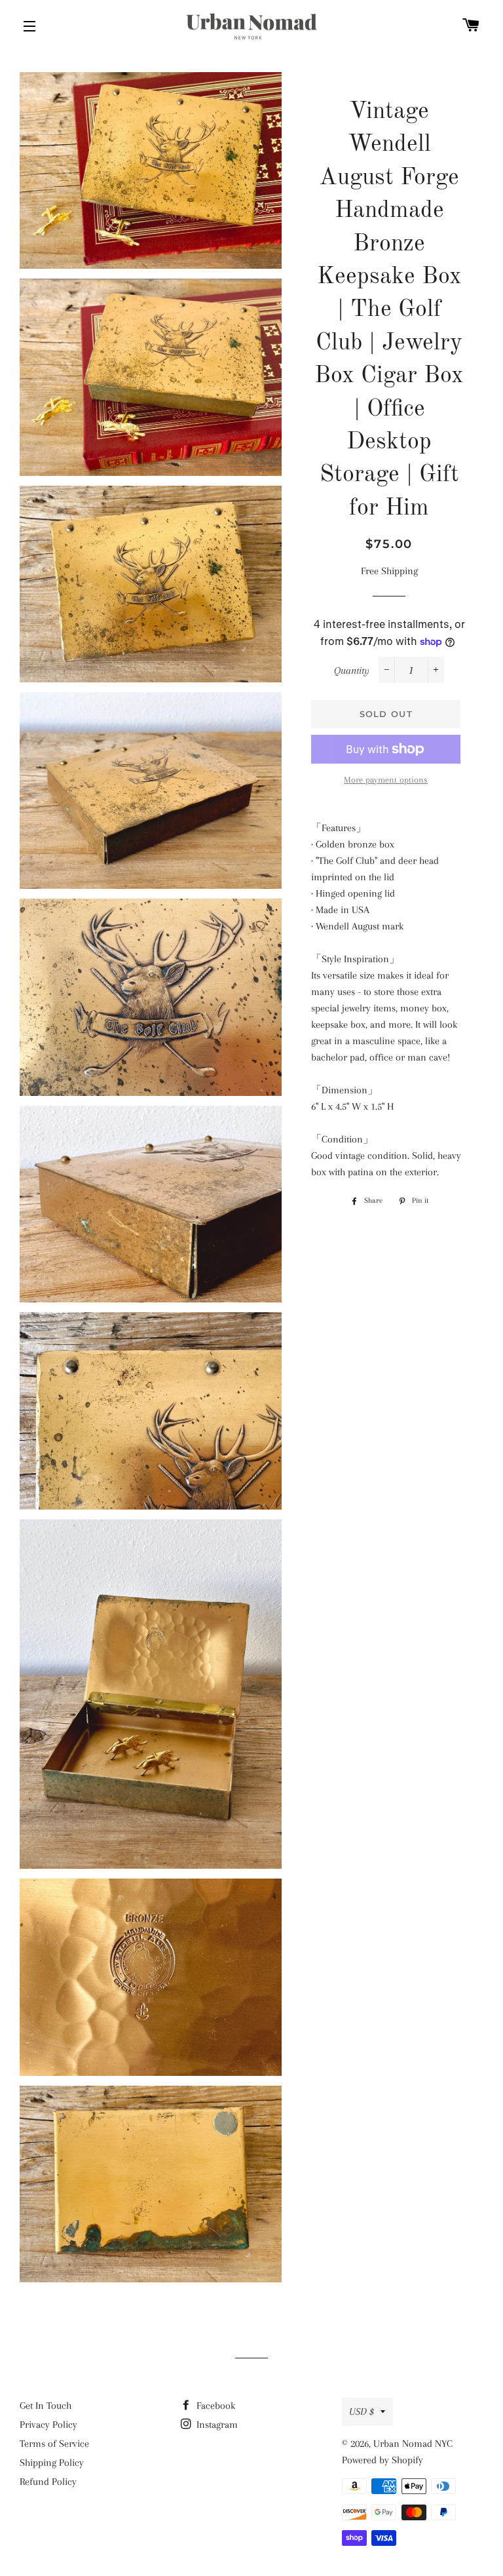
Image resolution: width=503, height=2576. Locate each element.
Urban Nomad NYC (413, 2444)
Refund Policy (48, 2482)
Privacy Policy (48, 2425)
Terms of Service (54, 2444)
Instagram (216, 2425)
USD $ (362, 2411)
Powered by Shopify (382, 2460)
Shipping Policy (52, 2463)
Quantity (352, 671)
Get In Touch (46, 2406)
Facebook (214, 2406)
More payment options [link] (386, 780)
